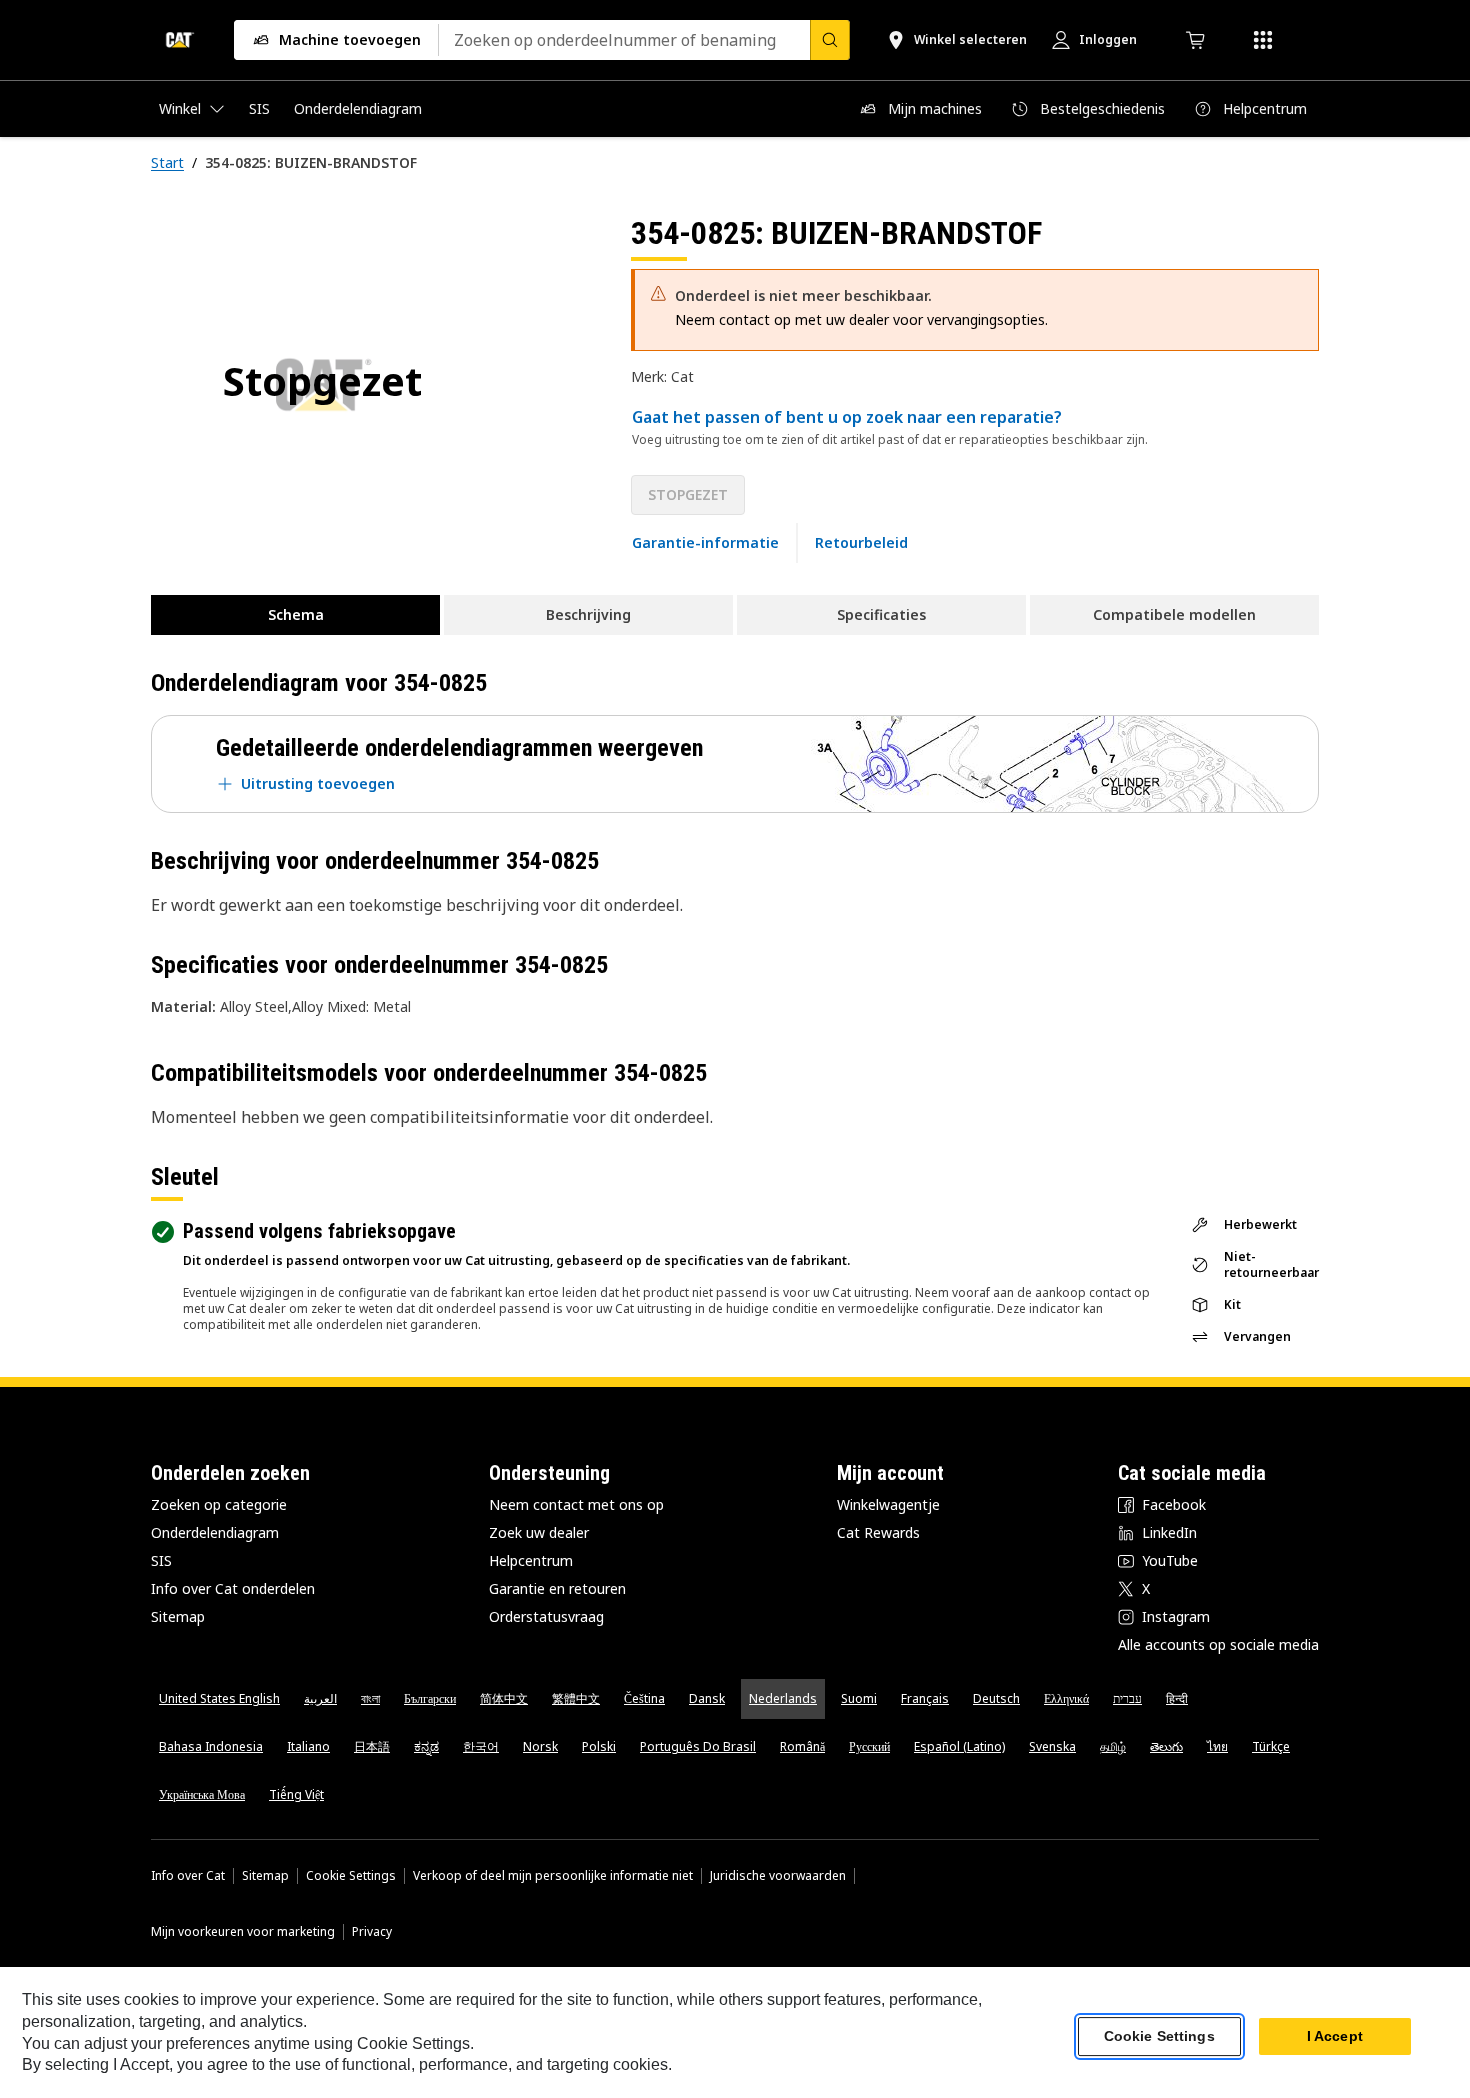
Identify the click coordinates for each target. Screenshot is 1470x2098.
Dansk (707, 1698)
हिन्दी (1177, 1698)
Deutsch (996, 1698)
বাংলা (370, 1698)
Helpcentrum (531, 1560)
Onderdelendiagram (215, 1532)
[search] (830, 40)
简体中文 (504, 1698)
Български (430, 1698)
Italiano (308, 1746)
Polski (599, 1746)
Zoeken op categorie (219, 1504)
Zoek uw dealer (539, 1532)
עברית (1127, 1698)
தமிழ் (1113, 1746)
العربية (320, 1698)
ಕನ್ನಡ (426, 1746)
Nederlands (783, 1698)
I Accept (1335, 2037)
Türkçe (1271, 1746)
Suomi (859, 1698)
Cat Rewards (878, 1532)
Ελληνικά (1066, 1698)
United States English (219, 1698)
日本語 (372, 1746)
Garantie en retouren (557, 1588)
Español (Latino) (959, 1746)
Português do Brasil (698, 1746)
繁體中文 (576, 1698)
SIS (161, 1560)
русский (869, 1746)
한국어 (481, 1746)
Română (802, 1746)
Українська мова (202, 1794)
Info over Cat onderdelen (233, 1588)
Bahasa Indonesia (211, 1746)
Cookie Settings (351, 1876)
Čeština (644, 1698)
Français (925, 1698)
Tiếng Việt (296, 1794)
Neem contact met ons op (576, 1504)
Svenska (1052, 1746)
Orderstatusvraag (546, 1616)
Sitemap (178, 1616)
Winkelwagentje (888, 1504)
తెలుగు (1166, 1746)
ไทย (1217, 1746)
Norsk (540, 1746)
